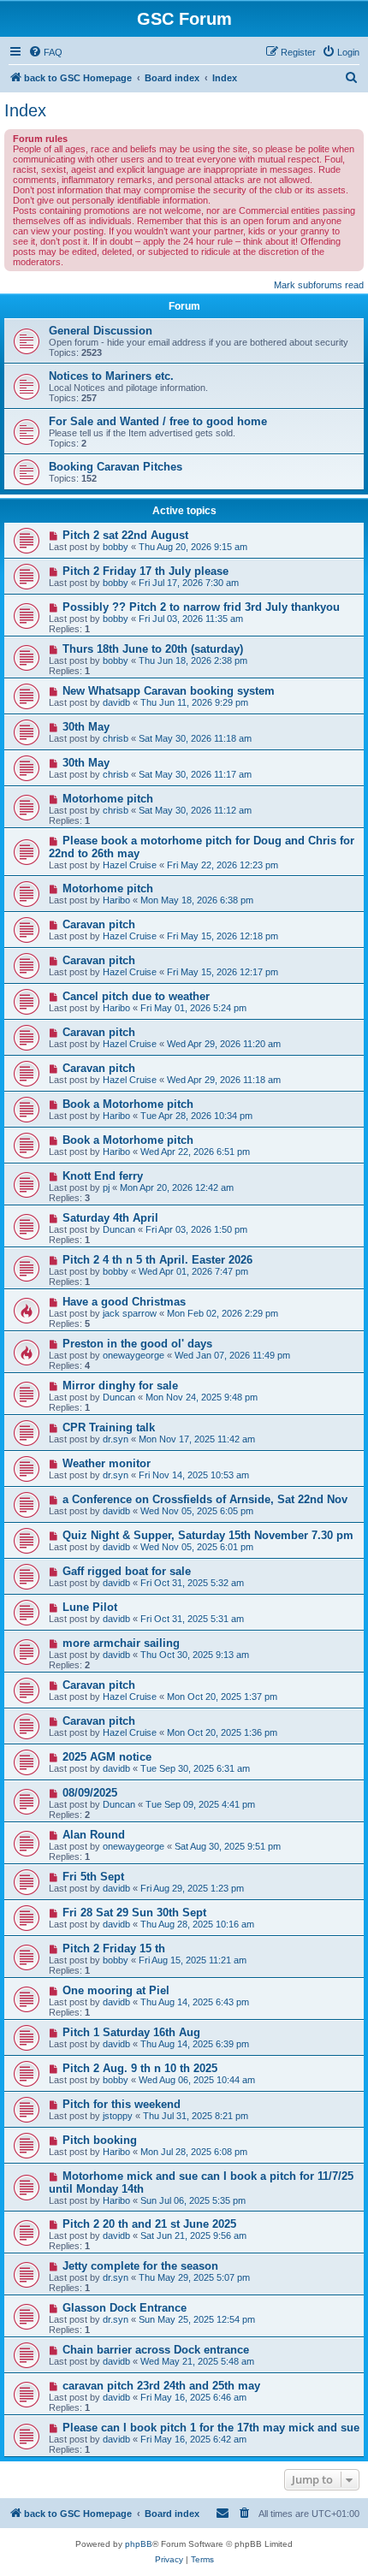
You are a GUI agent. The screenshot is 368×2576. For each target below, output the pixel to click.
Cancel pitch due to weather (136, 996)
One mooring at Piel (116, 1990)
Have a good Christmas (124, 1302)
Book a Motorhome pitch (128, 1104)
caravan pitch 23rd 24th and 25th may (161, 2386)
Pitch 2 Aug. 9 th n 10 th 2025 (140, 2068)
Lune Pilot (90, 1607)
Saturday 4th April (110, 1218)
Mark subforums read (319, 285)
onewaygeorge (134, 1355)
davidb (116, 702)
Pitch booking (100, 2140)
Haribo (116, 900)
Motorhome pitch (108, 799)
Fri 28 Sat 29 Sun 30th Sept (134, 1913)
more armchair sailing (121, 1643)
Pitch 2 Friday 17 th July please (145, 571)
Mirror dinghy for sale (120, 1386)
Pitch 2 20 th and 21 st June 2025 (149, 2224)
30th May (86, 727)
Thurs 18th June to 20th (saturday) (153, 649)
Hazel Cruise (130, 865)
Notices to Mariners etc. (111, 376)
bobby (116, 547)
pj (106, 1187)
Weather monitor (107, 1463)
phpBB (139, 2544)
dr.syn (116, 1439)
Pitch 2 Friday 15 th (114, 1948)
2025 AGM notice (107, 1757)
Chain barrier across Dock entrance (156, 2350)
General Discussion (101, 331)
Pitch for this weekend (122, 2104)
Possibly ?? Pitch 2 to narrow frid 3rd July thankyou (201, 607)
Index (25, 110)
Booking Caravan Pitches (116, 467)
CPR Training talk (109, 1427)
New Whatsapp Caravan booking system (169, 691)
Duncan (119, 1229)
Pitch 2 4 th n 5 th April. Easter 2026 (157, 1260)
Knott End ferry (103, 1176)
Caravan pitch (99, 924)
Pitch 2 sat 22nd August (125, 535)
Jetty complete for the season (140, 2266)
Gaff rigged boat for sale (127, 1571)
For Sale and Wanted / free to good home (158, 421)
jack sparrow (130, 1313)
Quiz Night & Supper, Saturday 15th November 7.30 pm (208, 1535)
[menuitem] (45, 52)
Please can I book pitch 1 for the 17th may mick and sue (211, 2428)
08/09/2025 (90, 1793)
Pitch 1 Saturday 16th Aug (131, 2032)
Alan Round (94, 1835)
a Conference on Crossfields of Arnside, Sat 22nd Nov (205, 1499)
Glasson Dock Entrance (125, 2308)
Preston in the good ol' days (137, 1344)
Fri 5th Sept (93, 1877)
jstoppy (118, 2116)
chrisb (116, 738)
